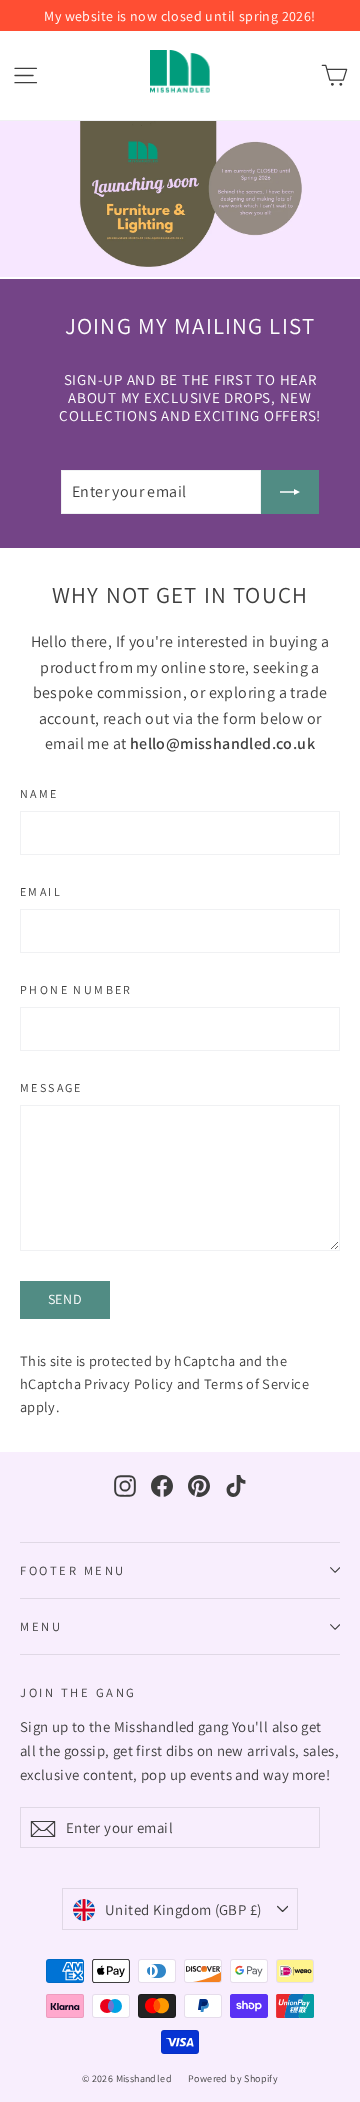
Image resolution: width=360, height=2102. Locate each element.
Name (39, 794)
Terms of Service (256, 1383)
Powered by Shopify (233, 2078)
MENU (41, 1626)
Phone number (76, 990)
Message (51, 1088)
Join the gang (78, 1692)
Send (65, 1299)
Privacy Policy (128, 1383)
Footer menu (73, 1570)
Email (41, 892)
